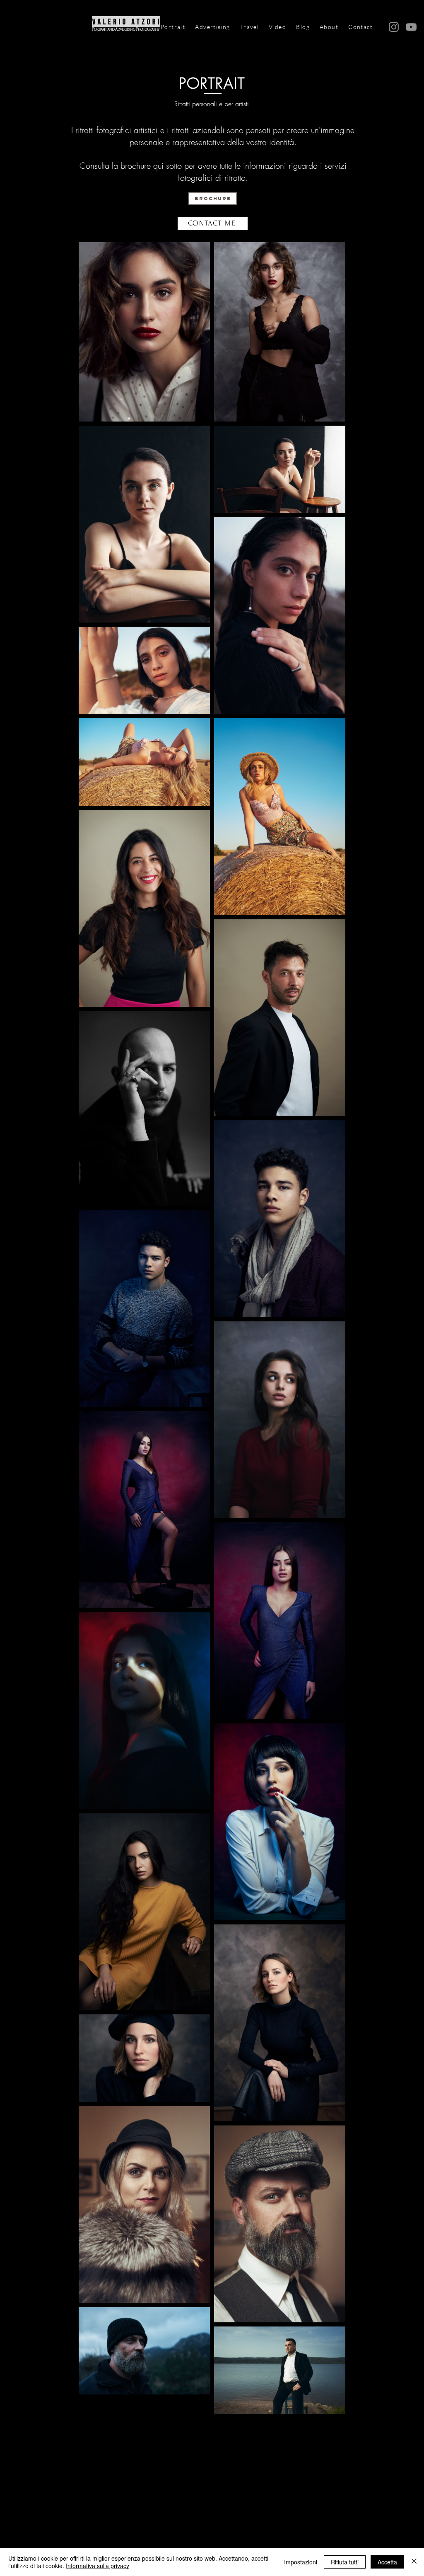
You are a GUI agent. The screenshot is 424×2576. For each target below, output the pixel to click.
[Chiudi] (414, 2562)
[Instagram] (394, 27)
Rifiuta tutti (345, 2562)
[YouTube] (411, 27)
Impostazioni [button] (301, 2562)
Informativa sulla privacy (98, 2566)
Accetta (387, 2562)
